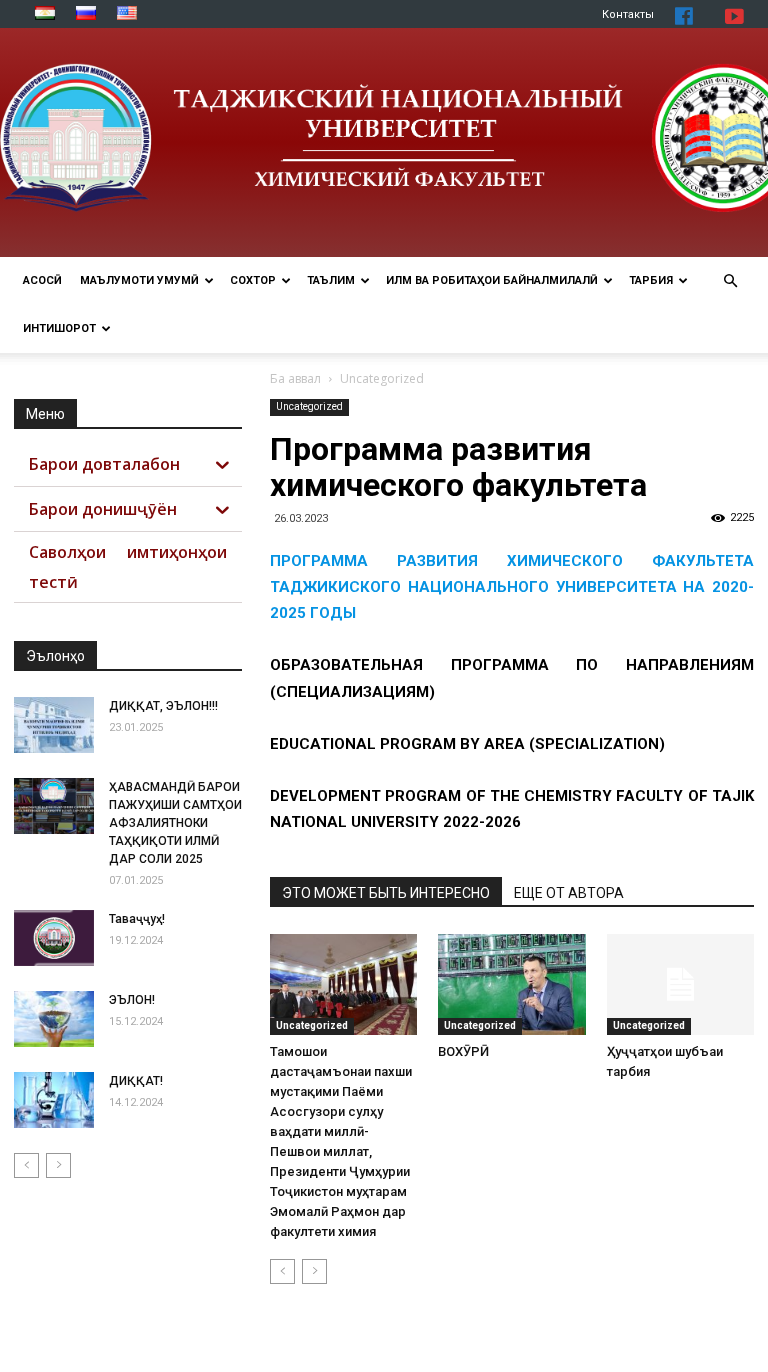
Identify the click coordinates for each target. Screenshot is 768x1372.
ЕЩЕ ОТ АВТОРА (569, 893)
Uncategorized (309, 406)
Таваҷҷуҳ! (137, 919)
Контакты (628, 14)
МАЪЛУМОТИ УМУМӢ (139, 280)
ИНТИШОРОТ (59, 328)
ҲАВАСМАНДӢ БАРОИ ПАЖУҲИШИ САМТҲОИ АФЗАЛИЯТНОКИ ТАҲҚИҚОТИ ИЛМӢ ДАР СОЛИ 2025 (175, 823)
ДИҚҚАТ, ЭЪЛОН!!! (163, 706)
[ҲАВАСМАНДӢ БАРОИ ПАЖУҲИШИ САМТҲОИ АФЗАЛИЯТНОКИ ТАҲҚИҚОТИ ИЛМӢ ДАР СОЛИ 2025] (54, 806)
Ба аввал (295, 378)
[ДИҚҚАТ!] (54, 1100)
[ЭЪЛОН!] (54, 1019)
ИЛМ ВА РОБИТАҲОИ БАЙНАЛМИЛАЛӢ (492, 280)
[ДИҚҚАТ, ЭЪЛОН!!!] (54, 725)
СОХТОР (253, 280)
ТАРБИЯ (651, 280)
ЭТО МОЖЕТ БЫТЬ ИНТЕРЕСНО (386, 893)
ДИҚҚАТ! (136, 1081)
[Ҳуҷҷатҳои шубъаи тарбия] (680, 984)
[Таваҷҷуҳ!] (54, 938)
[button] (730, 281)
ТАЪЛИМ (331, 280)
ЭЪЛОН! (132, 1000)
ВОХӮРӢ (463, 1051)
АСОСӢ (42, 280)
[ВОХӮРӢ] (511, 984)
